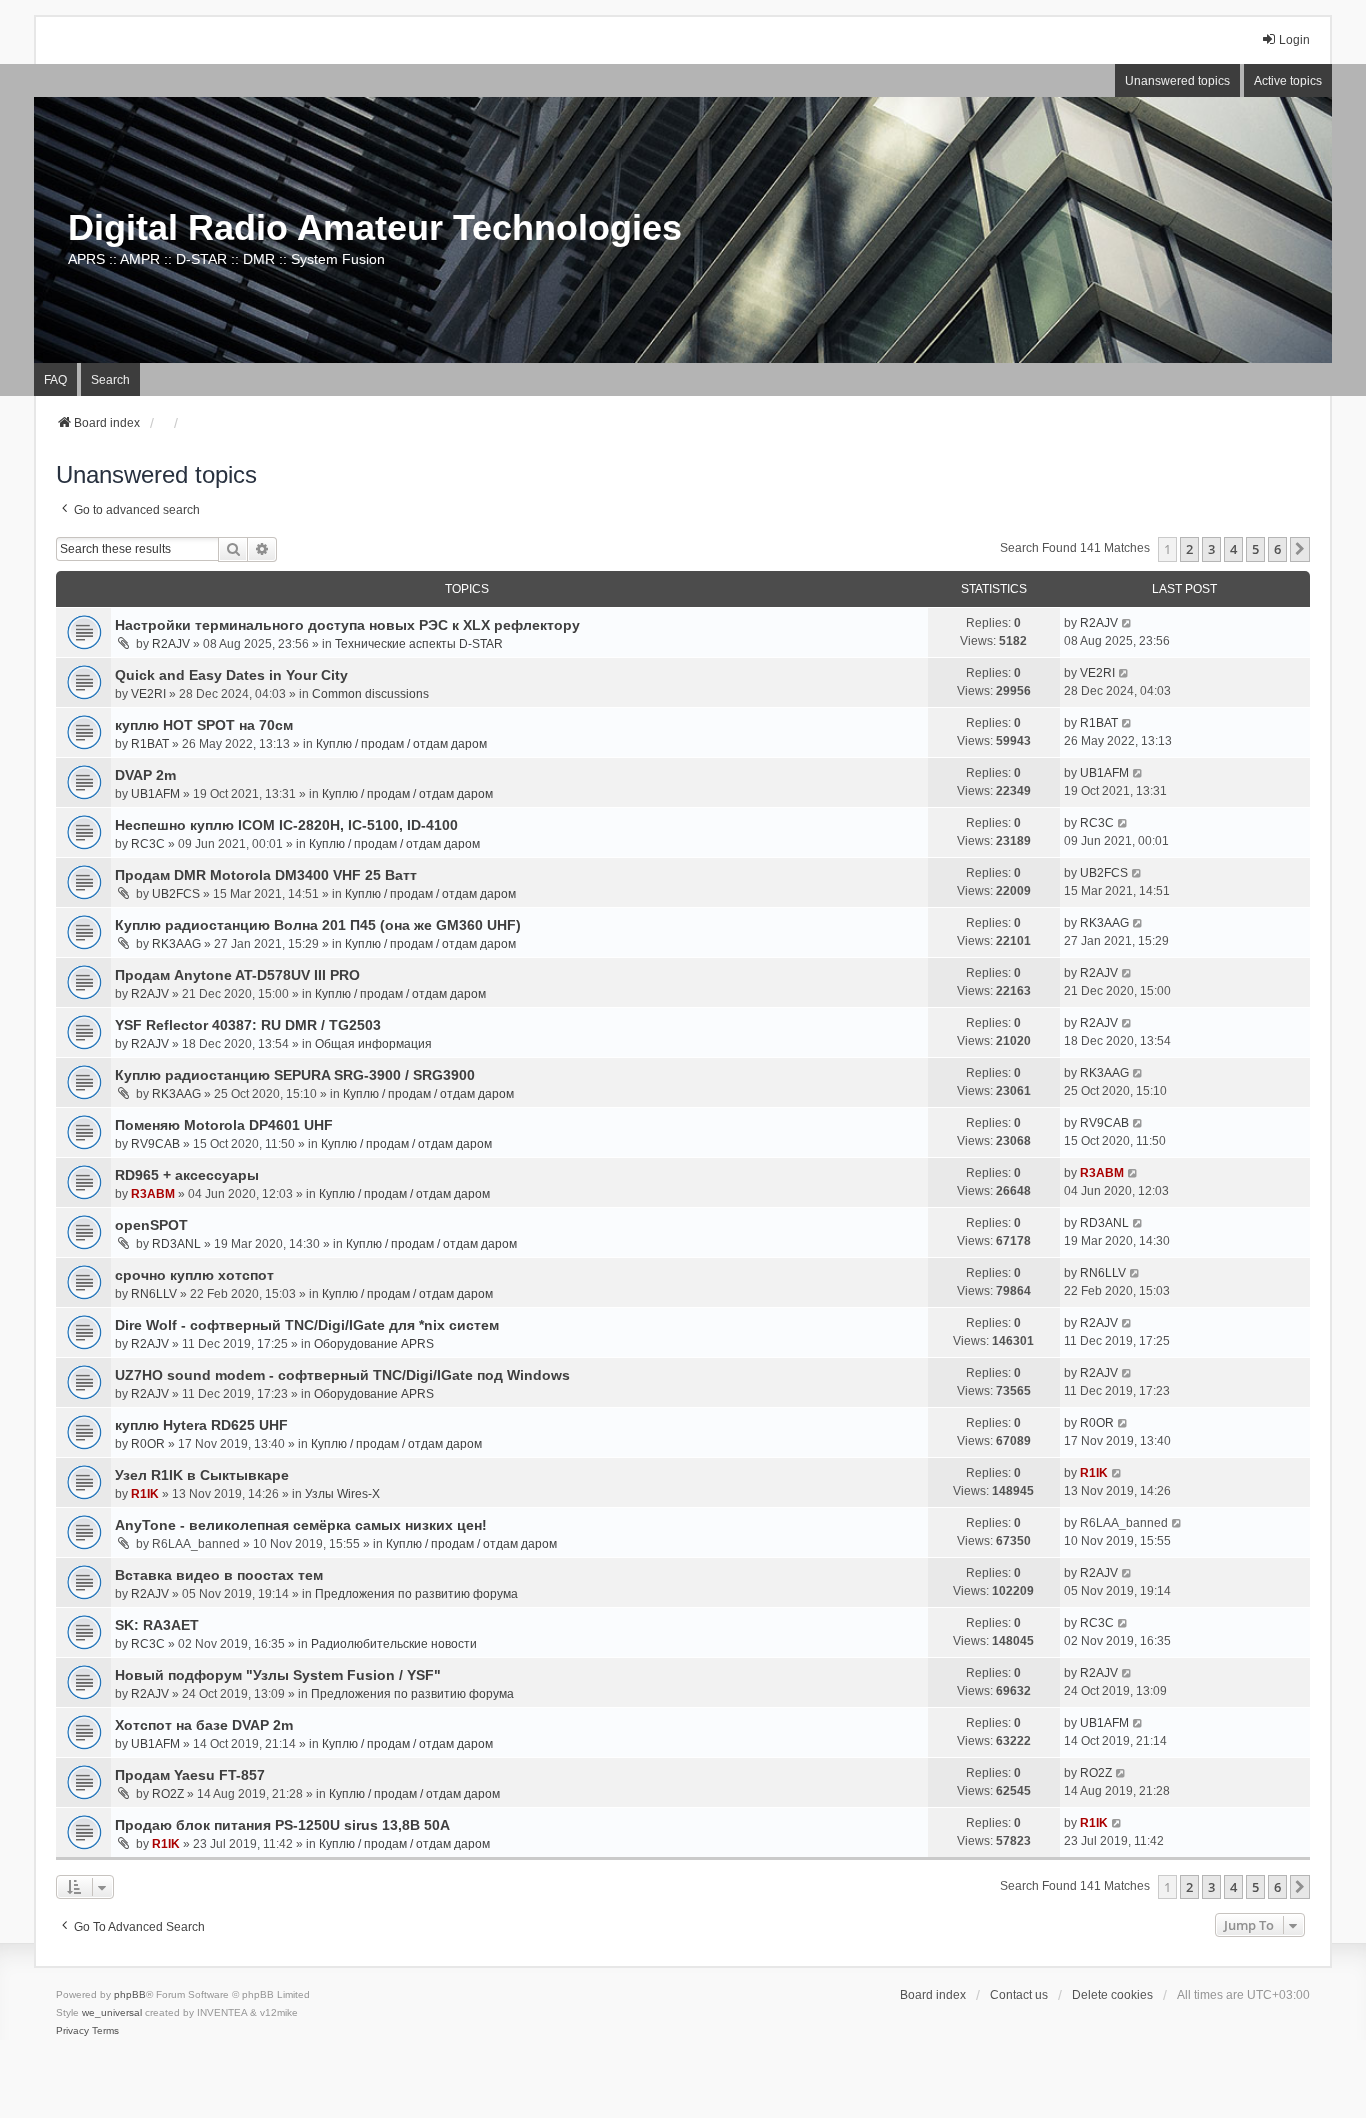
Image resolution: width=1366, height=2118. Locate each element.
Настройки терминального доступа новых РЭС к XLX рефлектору (347, 625)
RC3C (148, 844)
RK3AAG (176, 944)
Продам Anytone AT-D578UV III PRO (237, 975)
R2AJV (171, 644)
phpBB (130, 1994)
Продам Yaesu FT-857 (190, 1775)
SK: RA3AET (157, 1625)
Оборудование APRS (374, 1344)
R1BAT (150, 744)
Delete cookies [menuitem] (1112, 1995)
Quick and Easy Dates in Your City (231, 675)
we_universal (112, 2012)
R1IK (145, 1494)
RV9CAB (155, 1144)
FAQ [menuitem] (55, 380)
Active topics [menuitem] (1288, 81)
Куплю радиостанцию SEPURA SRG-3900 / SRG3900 (295, 1075)
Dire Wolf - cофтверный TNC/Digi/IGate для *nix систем (307, 1325)
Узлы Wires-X (342, 1494)
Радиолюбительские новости (394, 1644)
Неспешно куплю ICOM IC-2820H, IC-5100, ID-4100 (286, 825)
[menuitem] (72, 2031)
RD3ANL (176, 1244)
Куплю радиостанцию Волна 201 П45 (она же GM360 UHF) (318, 925)
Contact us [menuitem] (1019, 1995)
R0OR (148, 1444)
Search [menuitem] (110, 380)
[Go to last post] (1127, 623)
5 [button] (1255, 549)
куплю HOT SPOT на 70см (204, 725)
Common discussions (370, 694)
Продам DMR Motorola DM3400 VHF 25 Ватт (266, 875)
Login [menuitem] (1294, 40)
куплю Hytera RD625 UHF (201, 1425)
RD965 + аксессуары (187, 1175)
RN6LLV (154, 1294)
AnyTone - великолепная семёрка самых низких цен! (301, 1525)
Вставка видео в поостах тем (219, 1575)
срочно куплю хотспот (194, 1275)
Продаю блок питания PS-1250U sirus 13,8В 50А (282, 1825)
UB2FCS (176, 894)
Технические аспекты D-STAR (419, 644)
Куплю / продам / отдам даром (401, 744)
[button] (1300, 549)
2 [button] (1189, 549)
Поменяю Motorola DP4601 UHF (224, 1125)
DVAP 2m (145, 775)
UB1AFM (155, 794)
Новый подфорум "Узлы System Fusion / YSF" (278, 1675)
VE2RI (148, 694)
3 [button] (1211, 549)
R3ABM (153, 1194)
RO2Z (168, 1794)
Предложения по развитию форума (416, 1594)
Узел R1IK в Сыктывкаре (202, 1475)
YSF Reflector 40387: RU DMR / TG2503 (248, 1025)
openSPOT (151, 1225)
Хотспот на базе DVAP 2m (204, 1725)
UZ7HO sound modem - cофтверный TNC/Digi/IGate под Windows (342, 1375)
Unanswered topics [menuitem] (1177, 81)
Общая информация (373, 1044)
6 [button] (1277, 549)
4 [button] (1233, 549)
